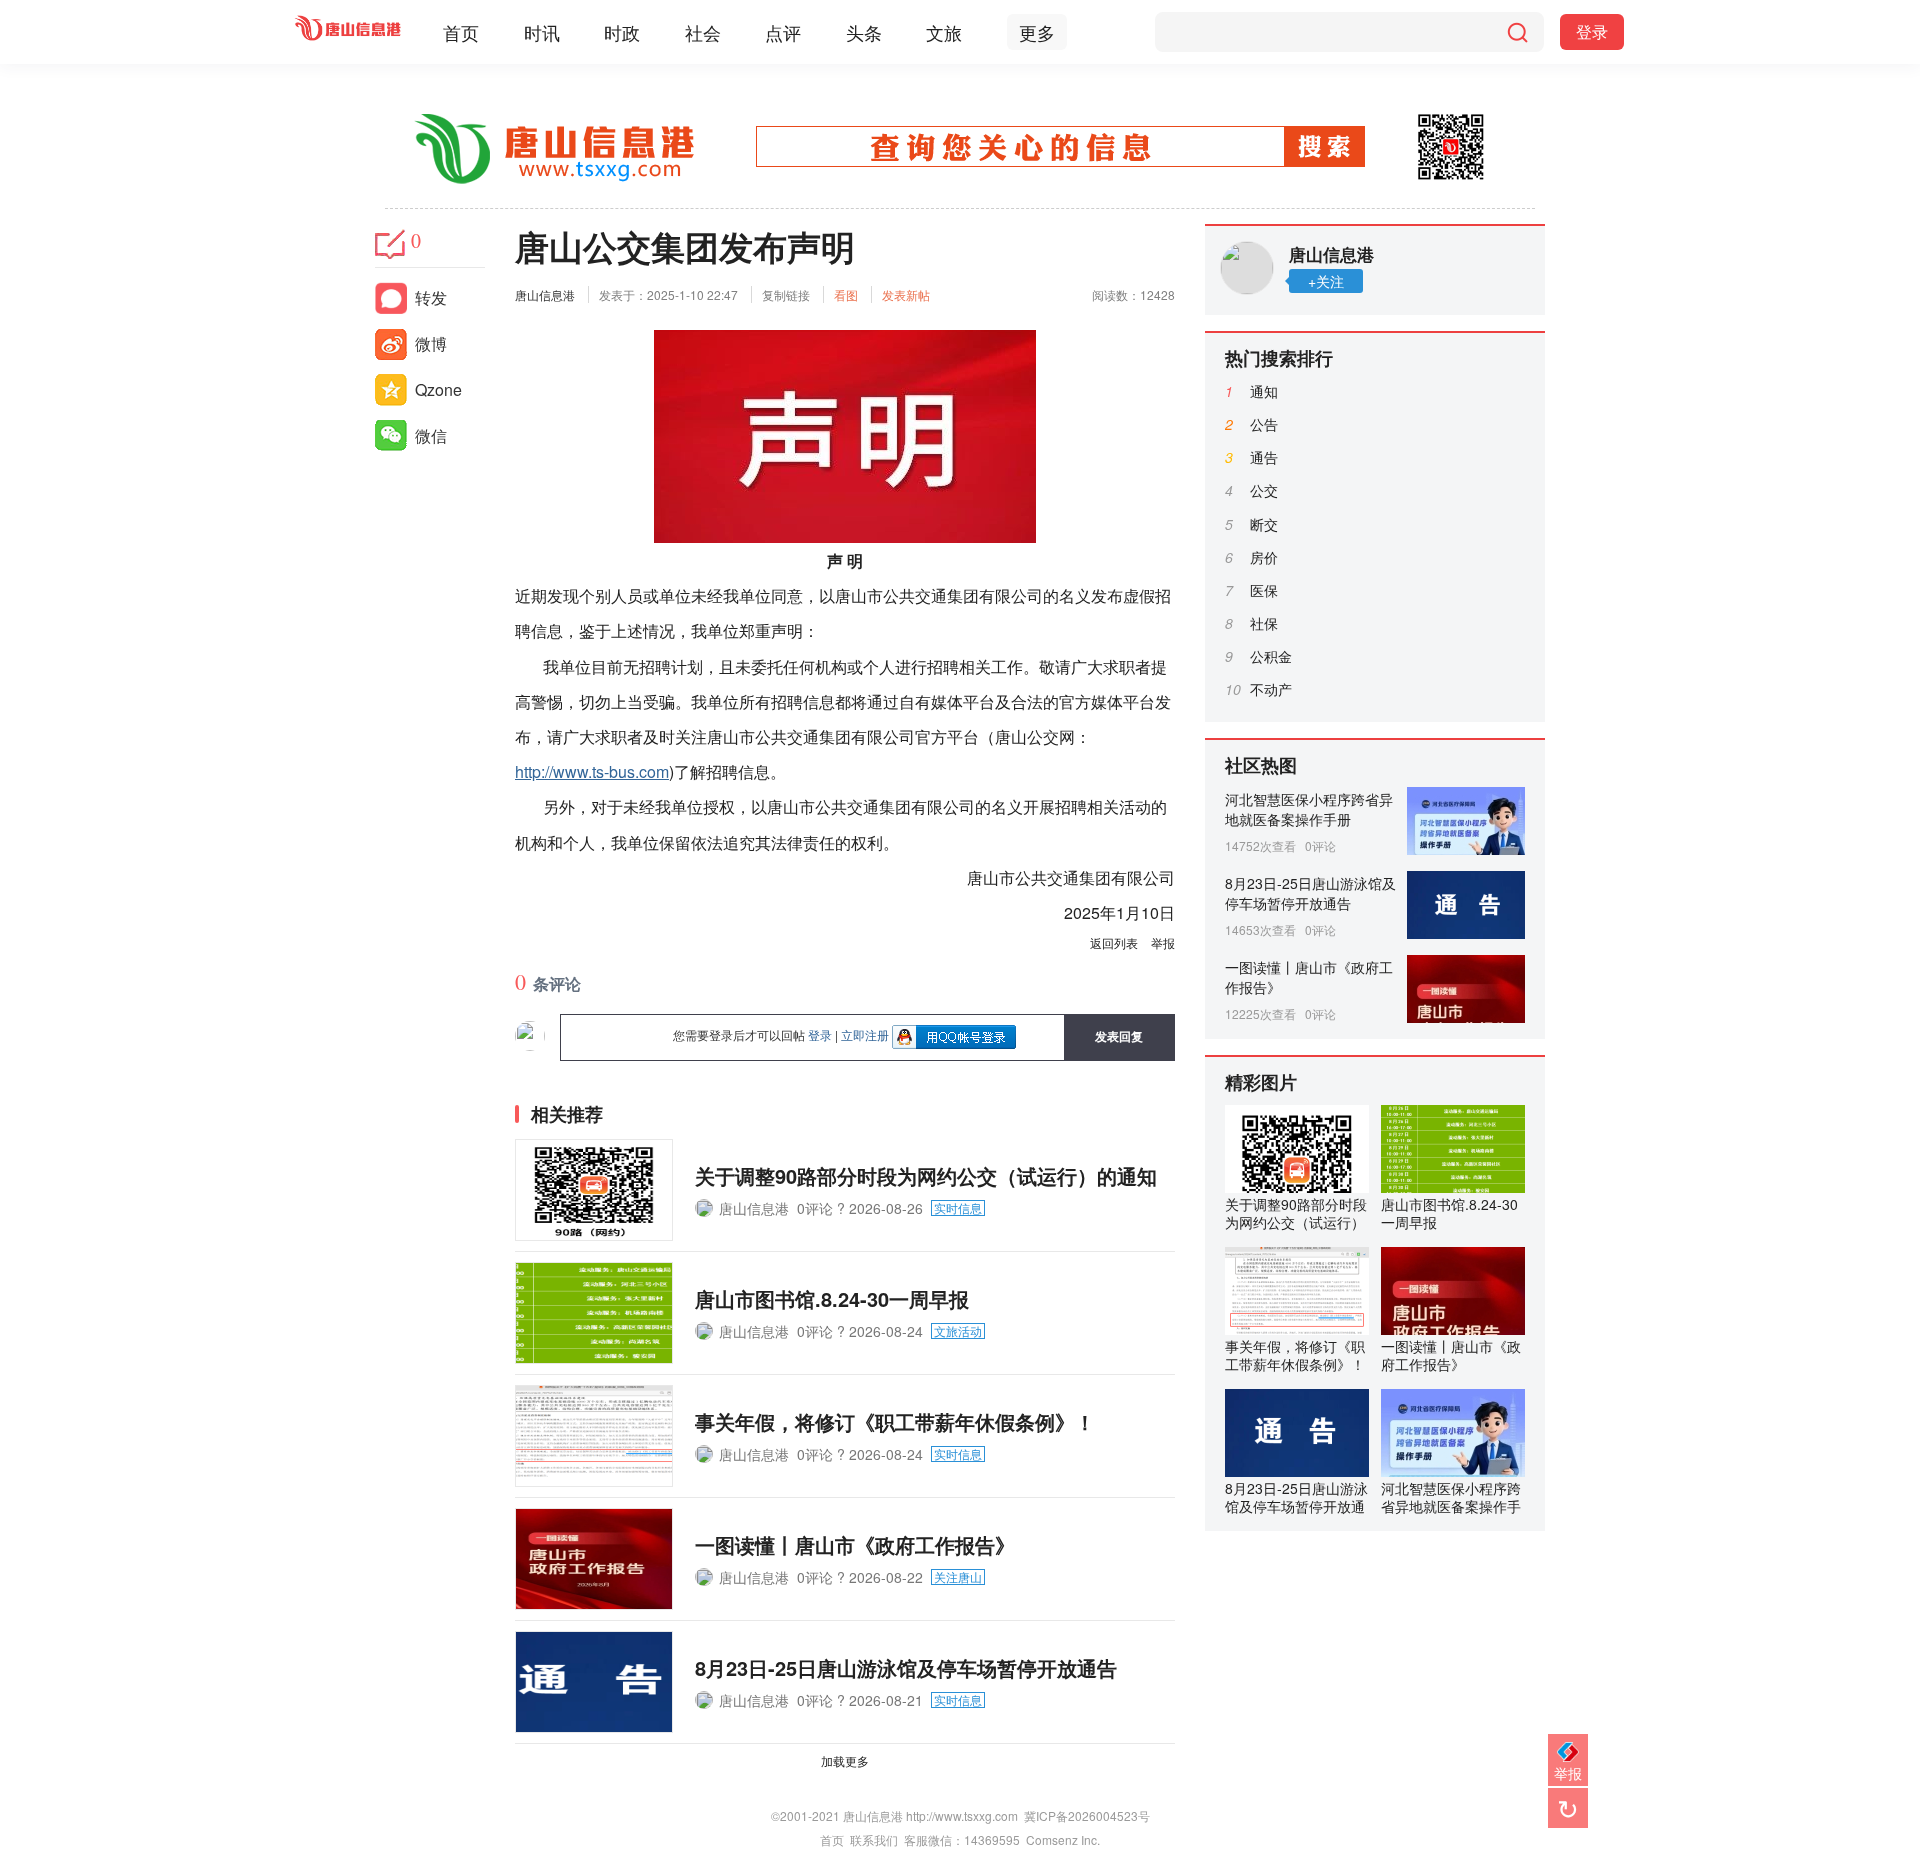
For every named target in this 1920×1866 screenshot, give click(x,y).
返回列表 (1114, 942)
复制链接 (786, 294)
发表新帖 (906, 294)
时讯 (542, 32)
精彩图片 (1261, 1082)
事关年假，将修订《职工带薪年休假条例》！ (895, 1421)
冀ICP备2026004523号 (1087, 1815)
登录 (1592, 31)
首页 (461, 32)
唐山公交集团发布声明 (685, 246)
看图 (846, 294)
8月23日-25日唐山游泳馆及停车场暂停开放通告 (906, 1667)
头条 (864, 32)
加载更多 (845, 1760)
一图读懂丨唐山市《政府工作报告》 (855, 1544)
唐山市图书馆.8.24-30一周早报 (832, 1298)
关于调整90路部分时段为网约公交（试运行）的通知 (926, 1175)
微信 (431, 435)
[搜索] (1517, 32)
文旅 (944, 32)
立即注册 (865, 1034)
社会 (703, 32)
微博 (431, 343)
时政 (622, 32)
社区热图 (1261, 765)
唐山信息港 (545, 294)
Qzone (438, 389)
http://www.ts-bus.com (592, 771)
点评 (783, 32)
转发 (431, 297)
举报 (1163, 942)
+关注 (1326, 281)
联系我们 (874, 1839)
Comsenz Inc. (1063, 1839)
